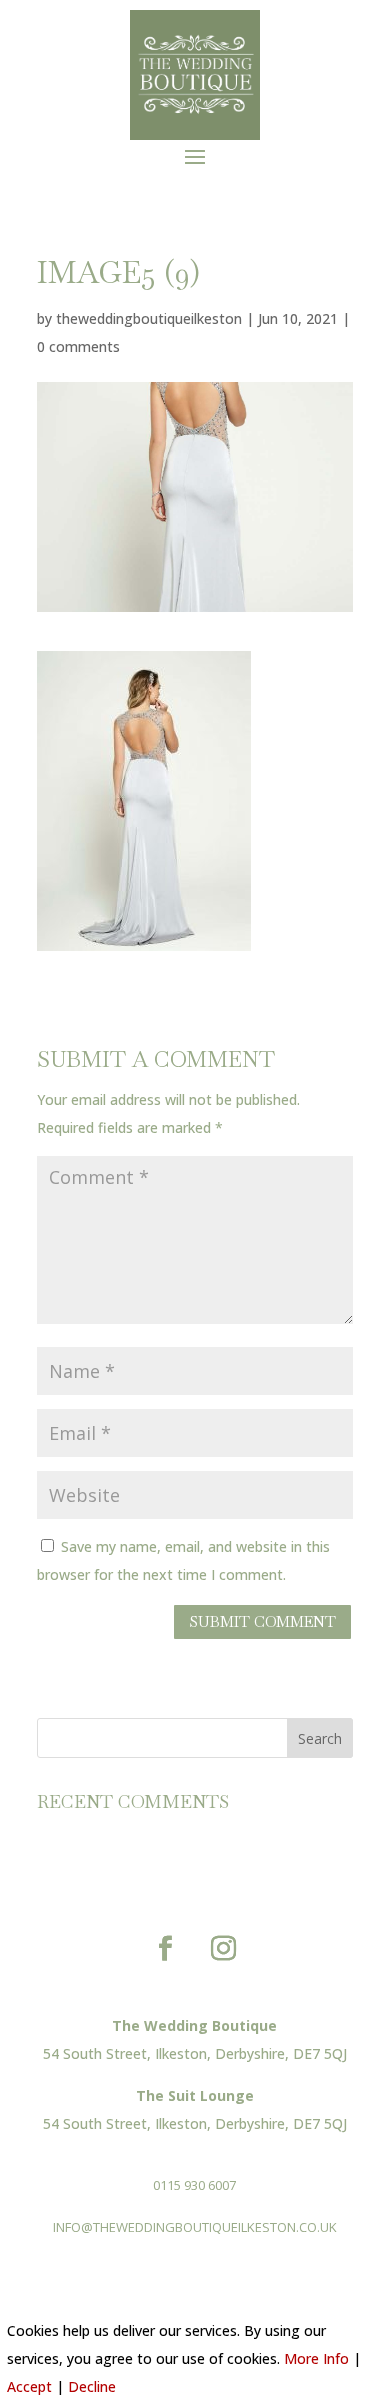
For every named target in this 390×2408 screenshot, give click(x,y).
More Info (316, 2358)
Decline (92, 2386)
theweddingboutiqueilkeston (149, 318)
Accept (29, 2386)
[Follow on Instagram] (224, 1949)
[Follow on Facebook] (166, 1949)
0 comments (78, 346)
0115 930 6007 (194, 2185)
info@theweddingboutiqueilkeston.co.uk (195, 2227)
